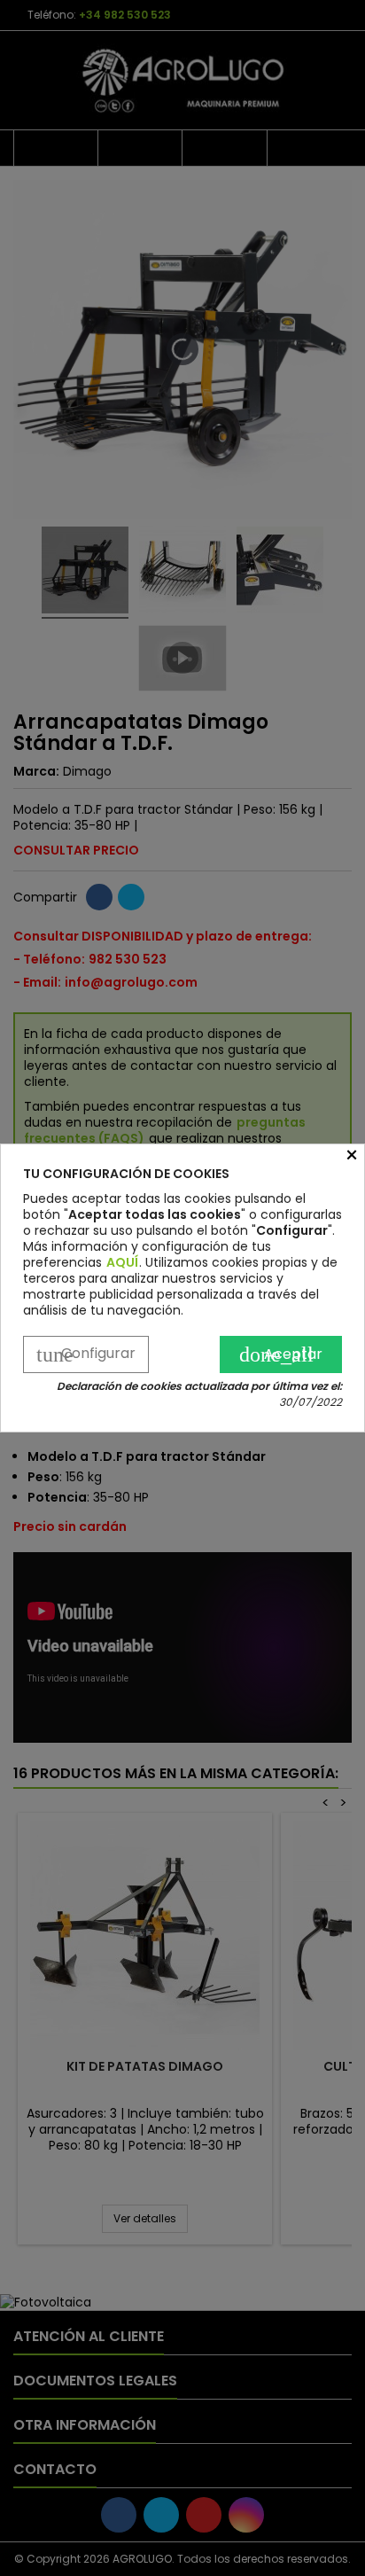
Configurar (86, 1354)
